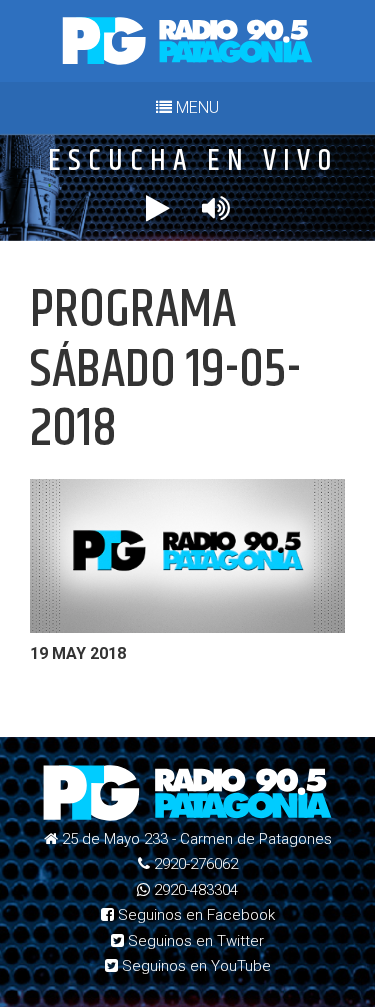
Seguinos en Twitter (194, 941)
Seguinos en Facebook (194, 915)
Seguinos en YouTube (194, 966)
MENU (195, 107)
